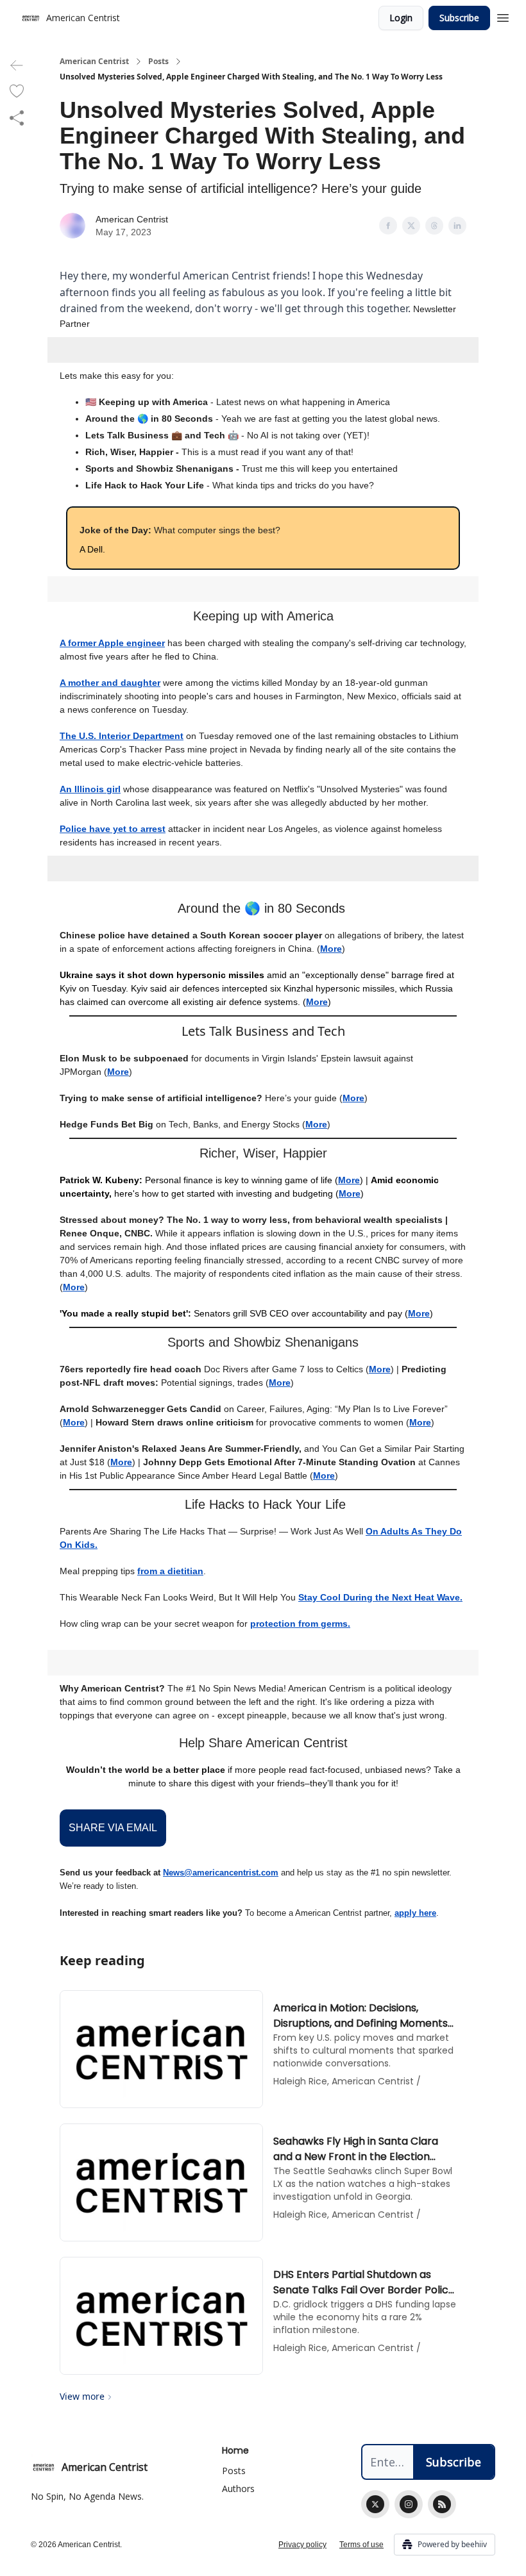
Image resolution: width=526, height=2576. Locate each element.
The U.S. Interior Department (122, 736)
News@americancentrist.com (221, 1873)
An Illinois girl (90, 789)
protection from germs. (300, 1624)
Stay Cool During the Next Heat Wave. (380, 1597)
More (331, 949)
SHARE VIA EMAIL (113, 1828)
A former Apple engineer (112, 643)
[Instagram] (409, 2504)
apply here (415, 1913)
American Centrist (94, 62)
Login (401, 18)
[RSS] (442, 2504)
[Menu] (503, 16)
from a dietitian (170, 1571)
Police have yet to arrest (113, 829)
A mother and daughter (110, 683)
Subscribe (459, 18)
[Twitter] (375, 2504)
